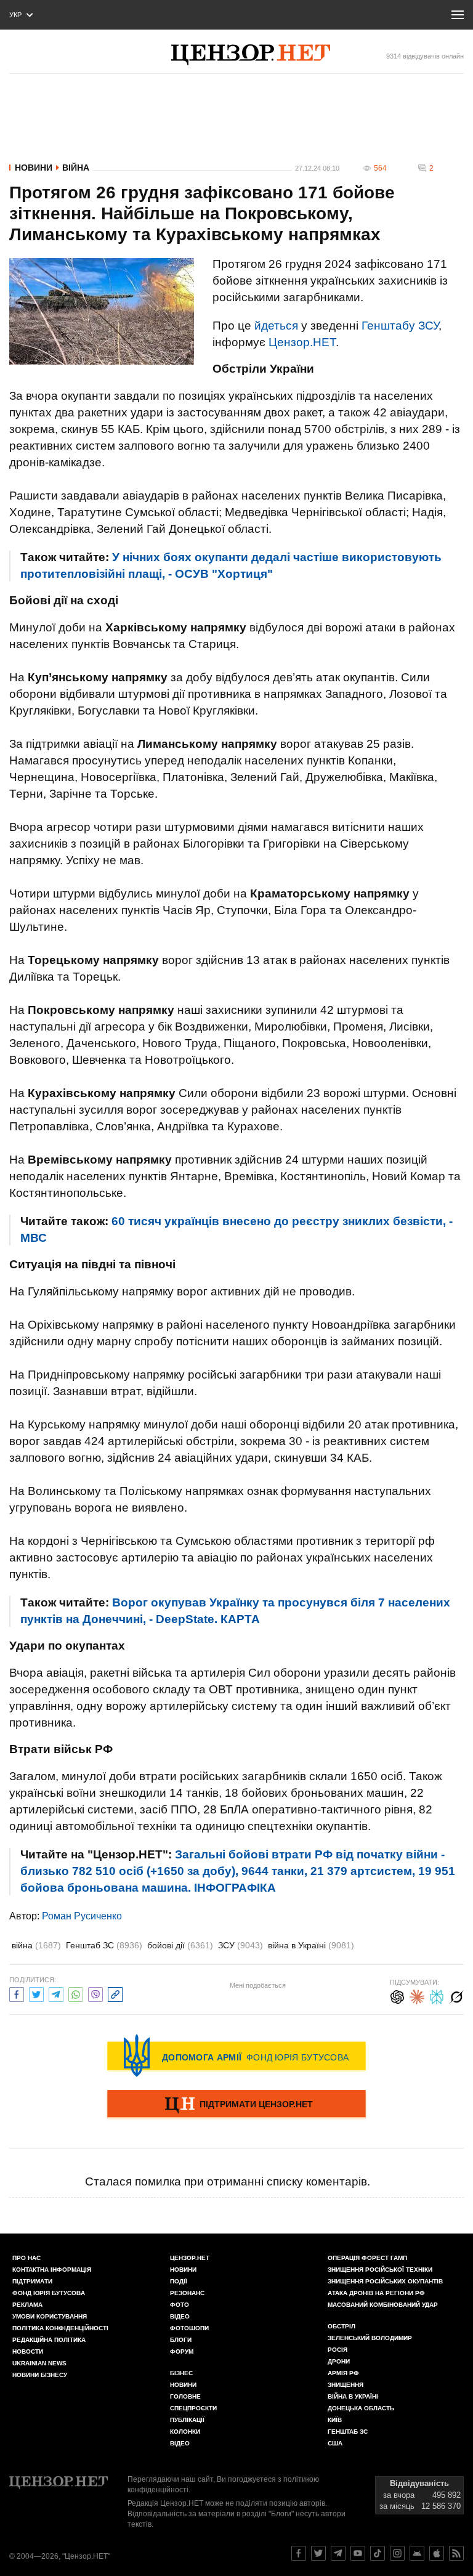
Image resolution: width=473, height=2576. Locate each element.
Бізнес (181, 2373)
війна (36, 1945)
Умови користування (50, 2316)
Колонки (185, 2432)
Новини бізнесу (40, 2375)
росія (338, 2350)
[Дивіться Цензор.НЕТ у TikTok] (378, 2553)
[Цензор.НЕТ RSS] (456, 2553)
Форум (182, 2351)
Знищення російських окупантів (385, 2281)
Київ (335, 2420)
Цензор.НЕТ (302, 342)
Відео (180, 2316)
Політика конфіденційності (60, 2328)
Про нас (26, 2258)
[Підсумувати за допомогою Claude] (417, 1995)
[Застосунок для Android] (417, 2553)
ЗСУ (241, 1945)
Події (179, 2281)
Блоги (181, 2340)
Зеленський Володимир (370, 2338)
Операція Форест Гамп (367, 2258)
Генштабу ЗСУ (400, 326)
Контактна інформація (52, 2270)
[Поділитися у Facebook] (17, 1993)
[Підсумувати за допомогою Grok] (456, 1995)
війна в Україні (311, 1945)
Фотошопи (189, 2328)
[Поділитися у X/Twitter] (36, 1993)
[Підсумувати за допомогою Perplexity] (437, 1995)
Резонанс (187, 2293)
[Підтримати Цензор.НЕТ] (236, 2105)
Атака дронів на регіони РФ (376, 2293)
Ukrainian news (39, 2363)
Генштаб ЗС (104, 1945)
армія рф (343, 2373)
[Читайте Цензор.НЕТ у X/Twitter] (318, 2553)
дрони (339, 2361)
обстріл (342, 2326)
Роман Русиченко (82, 1916)
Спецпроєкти (193, 2408)
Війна (76, 168)
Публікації (187, 2420)
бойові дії (180, 1945)
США (335, 2443)
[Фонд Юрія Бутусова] (236, 2056)
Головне (185, 2396)
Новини (34, 168)
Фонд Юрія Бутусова (49, 2293)
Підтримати (32, 2281)
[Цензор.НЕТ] (251, 55)
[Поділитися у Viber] (95, 1993)
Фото (180, 2305)
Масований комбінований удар (383, 2305)
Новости (28, 2351)
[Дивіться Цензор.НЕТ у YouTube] (358, 2553)
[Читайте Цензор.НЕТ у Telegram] (338, 2553)
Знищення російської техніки (380, 2270)
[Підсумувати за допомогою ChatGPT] (397, 1995)
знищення (346, 2385)
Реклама (27, 2305)
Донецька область (361, 2408)
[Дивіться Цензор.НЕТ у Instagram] (397, 2553)
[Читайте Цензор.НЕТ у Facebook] (299, 2553)
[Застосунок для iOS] (437, 2553)
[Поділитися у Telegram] (56, 1993)
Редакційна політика (49, 2340)
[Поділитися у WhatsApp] (76, 1993)
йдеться (276, 326)
